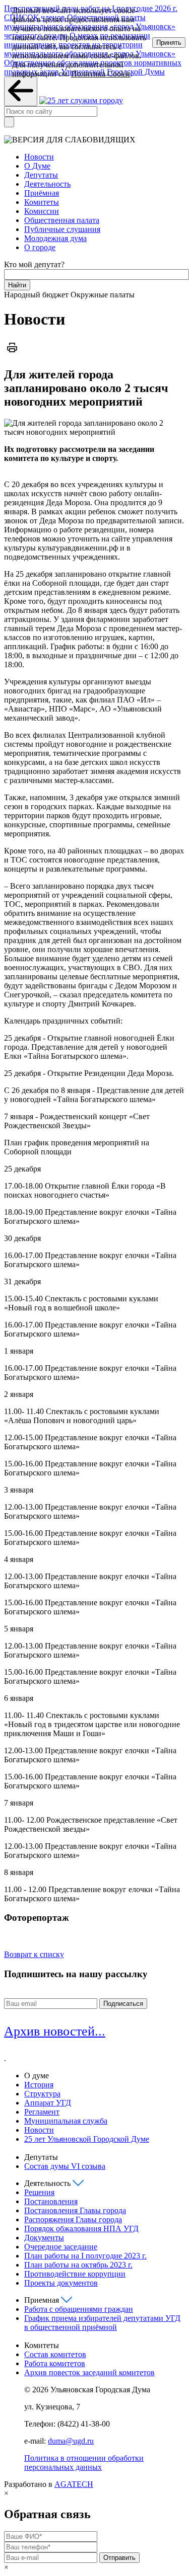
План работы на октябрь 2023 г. (78, 2265)
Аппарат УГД (48, 2103)
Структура (42, 2094)
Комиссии (42, 211)
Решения (39, 2192)
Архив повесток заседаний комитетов (89, 2372)
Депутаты (41, 175)
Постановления (51, 2201)
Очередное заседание (61, 2247)
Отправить (119, 2558)
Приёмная (42, 193)
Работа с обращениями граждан (79, 2309)
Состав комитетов (55, 2354)
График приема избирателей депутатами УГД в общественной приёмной (102, 2323)
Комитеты (42, 202)
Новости (39, 157)
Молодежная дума (55, 238)
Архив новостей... (55, 2031)
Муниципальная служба (66, 2121)
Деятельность (47, 184)
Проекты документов (61, 2283)
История (39, 2085)
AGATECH (74, 2484)
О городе (40, 247)
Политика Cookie (101, 74)
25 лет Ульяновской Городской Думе (87, 2139)
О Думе (37, 166)
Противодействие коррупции (75, 2274)
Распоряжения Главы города (73, 2219)
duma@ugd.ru (71, 2441)
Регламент (42, 2112)
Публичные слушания (62, 229)
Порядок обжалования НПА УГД (81, 2229)
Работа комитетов (55, 2363)
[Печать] (12, 353)
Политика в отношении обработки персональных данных (84, 2463)
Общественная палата (62, 220)
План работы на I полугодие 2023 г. (85, 2256)
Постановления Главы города (75, 2210)
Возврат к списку (34, 1954)
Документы (44, 2238)
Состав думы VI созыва (65, 2166)
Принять (169, 43)
